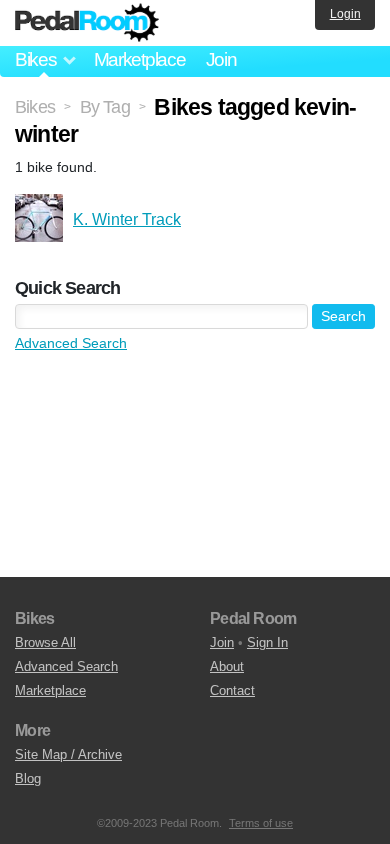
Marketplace (140, 59)
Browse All (45, 642)
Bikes (35, 107)
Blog (28, 778)
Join (221, 59)
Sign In (267, 642)
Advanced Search (71, 343)
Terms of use (261, 823)
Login (345, 14)
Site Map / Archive (68, 754)
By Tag (105, 107)
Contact (232, 690)
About (227, 666)
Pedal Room (87, 23)
